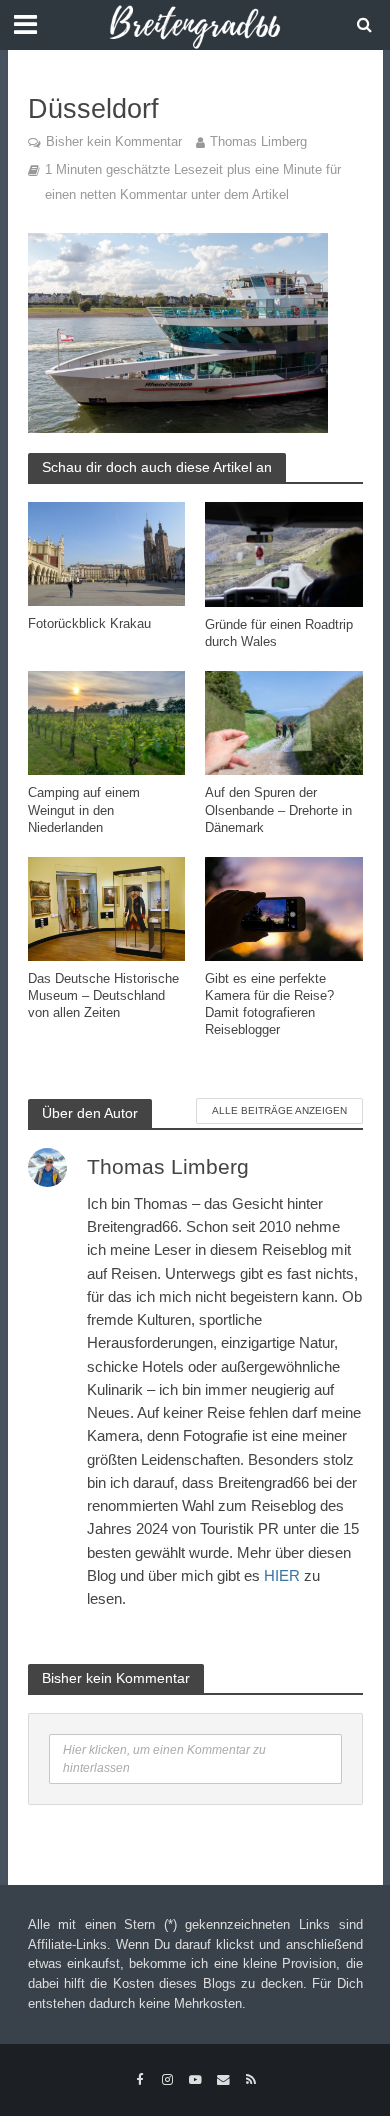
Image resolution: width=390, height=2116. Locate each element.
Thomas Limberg (258, 142)
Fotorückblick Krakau (89, 624)
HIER (282, 1575)
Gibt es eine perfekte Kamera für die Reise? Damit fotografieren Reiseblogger (269, 1004)
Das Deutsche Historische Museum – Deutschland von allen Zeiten (103, 996)
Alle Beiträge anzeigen (279, 1110)
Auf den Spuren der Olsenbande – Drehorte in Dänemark (278, 810)
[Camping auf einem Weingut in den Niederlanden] (107, 721)
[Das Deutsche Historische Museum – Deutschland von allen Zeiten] (107, 907)
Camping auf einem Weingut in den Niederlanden (84, 810)
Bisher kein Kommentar (114, 142)
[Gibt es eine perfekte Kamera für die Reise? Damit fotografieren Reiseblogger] (284, 907)
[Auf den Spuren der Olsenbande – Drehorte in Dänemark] (284, 721)
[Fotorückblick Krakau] (107, 552)
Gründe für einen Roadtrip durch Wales (279, 633)
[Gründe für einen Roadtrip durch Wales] (284, 553)
